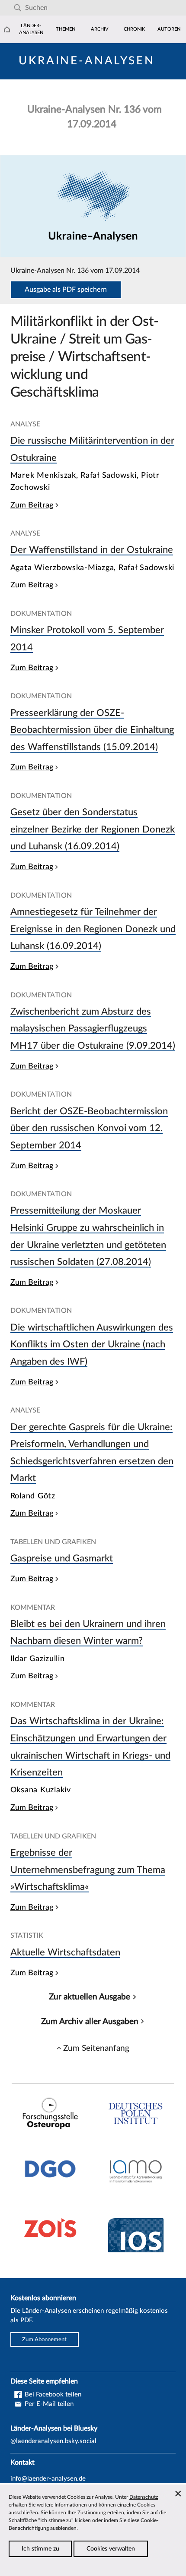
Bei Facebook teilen (52, 2395)
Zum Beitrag (32, 505)
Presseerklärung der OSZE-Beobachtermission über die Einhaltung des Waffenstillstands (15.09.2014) (92, 730)
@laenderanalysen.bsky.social (53, 2441)
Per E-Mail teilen (48, 2404)
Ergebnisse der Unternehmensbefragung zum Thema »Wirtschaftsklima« (88, 1870)
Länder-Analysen (31, 29)
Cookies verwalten (111, 2549)
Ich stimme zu (40, 2549)
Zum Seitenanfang (96, 2048)
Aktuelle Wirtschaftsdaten (65, 1952)
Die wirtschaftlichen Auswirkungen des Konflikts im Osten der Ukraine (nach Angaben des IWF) (92, 1345)
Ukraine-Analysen (87, 61)
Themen (66, 29)
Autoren (169, 29)
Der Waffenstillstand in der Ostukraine (92, 550)
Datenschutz (144, 2497)
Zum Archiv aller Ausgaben (90, 2021)
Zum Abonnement (44, 2340)
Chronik (134, 29)
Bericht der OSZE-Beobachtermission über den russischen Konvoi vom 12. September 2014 (89, 1128)
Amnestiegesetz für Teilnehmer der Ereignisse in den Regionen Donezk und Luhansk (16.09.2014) (93, 929)
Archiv (100, 29)
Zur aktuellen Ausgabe (90, 1997)
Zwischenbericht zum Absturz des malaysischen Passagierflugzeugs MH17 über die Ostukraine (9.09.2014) (93, 1029)
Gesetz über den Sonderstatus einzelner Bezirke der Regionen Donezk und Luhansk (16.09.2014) (93, 829)
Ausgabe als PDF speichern (66, 290)
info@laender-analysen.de (48, 2479)
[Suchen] (18, 8)
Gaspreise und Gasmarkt (62, 1558)
